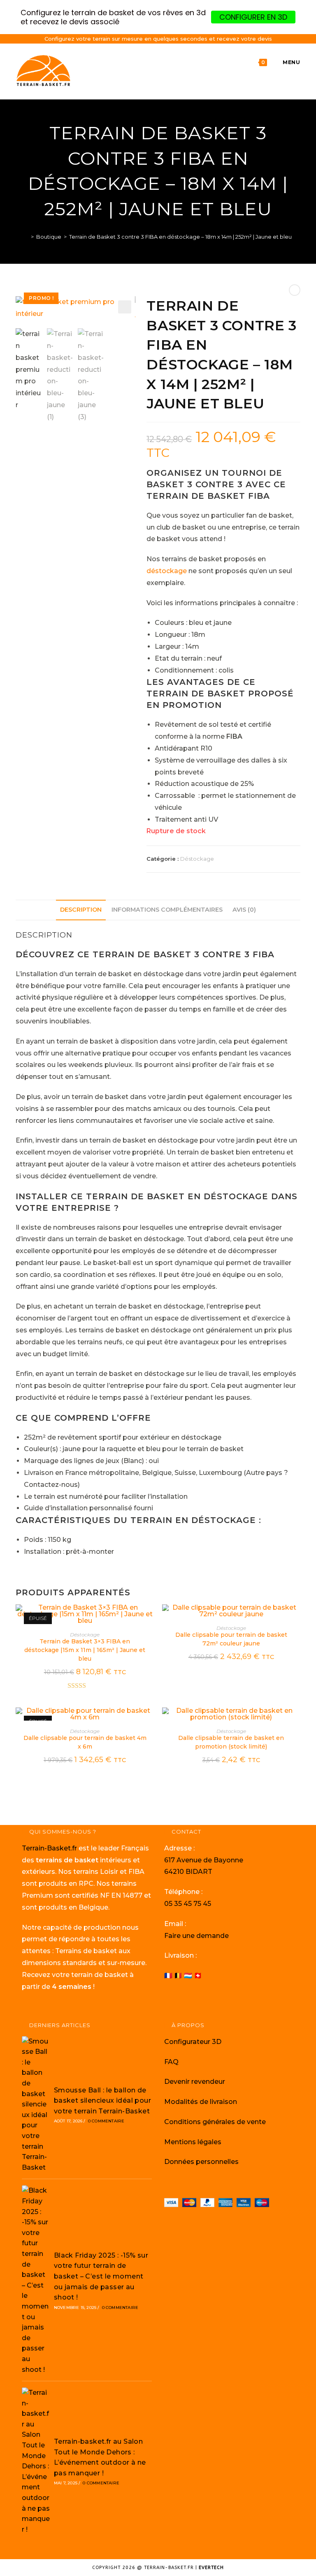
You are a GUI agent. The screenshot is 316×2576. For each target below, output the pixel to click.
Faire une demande (196, 1936)
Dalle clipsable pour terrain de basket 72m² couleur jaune (231, 1639)
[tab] (81, 910)
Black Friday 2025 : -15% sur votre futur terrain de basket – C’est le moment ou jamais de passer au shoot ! (101, 2276)
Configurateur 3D (193, 2042)
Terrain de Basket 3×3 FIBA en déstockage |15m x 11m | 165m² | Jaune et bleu (85, 1650)
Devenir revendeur (195, 2082)
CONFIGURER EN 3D (253, 17)
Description (81, 910)
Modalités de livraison (201, 2102)
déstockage (167, 571)
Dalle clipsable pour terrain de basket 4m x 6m (85, 1742)
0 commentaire (106, 2121)
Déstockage (197, 859)
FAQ (171, 2062)
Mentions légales (193, 2142)
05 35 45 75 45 (188, 1904)
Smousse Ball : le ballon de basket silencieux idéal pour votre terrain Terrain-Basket (102, 2101)
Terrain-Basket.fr (49, 1848)
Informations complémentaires (167, 910)
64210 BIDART (188, 1872)
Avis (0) (244, 910)
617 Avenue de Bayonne (204, 1860)
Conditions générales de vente (215, 2122)
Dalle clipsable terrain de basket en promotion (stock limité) (231, 1742)
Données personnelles (201, 2162)
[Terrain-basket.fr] (26, 237)
